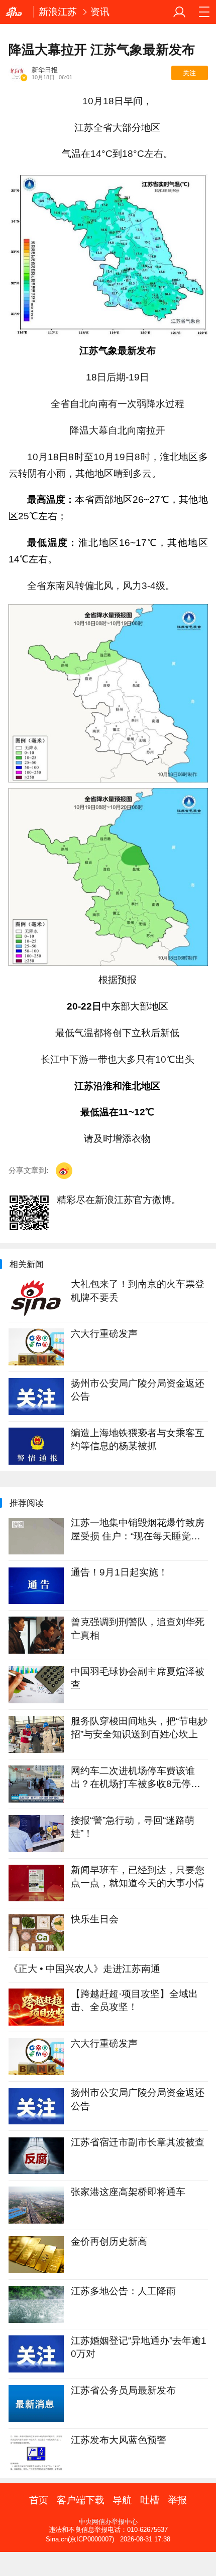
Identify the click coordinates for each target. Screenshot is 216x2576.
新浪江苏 (58, 12)
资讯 (100, 12)
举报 (177, 2500)
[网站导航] (204, 12)
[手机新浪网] (17, 12)
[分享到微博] (64, 1171)
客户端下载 (81, 2500)
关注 (189, 73)
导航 (122, 2500)
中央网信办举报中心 (108, 2522)
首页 (39, 2500)
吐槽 (150, 2500)
